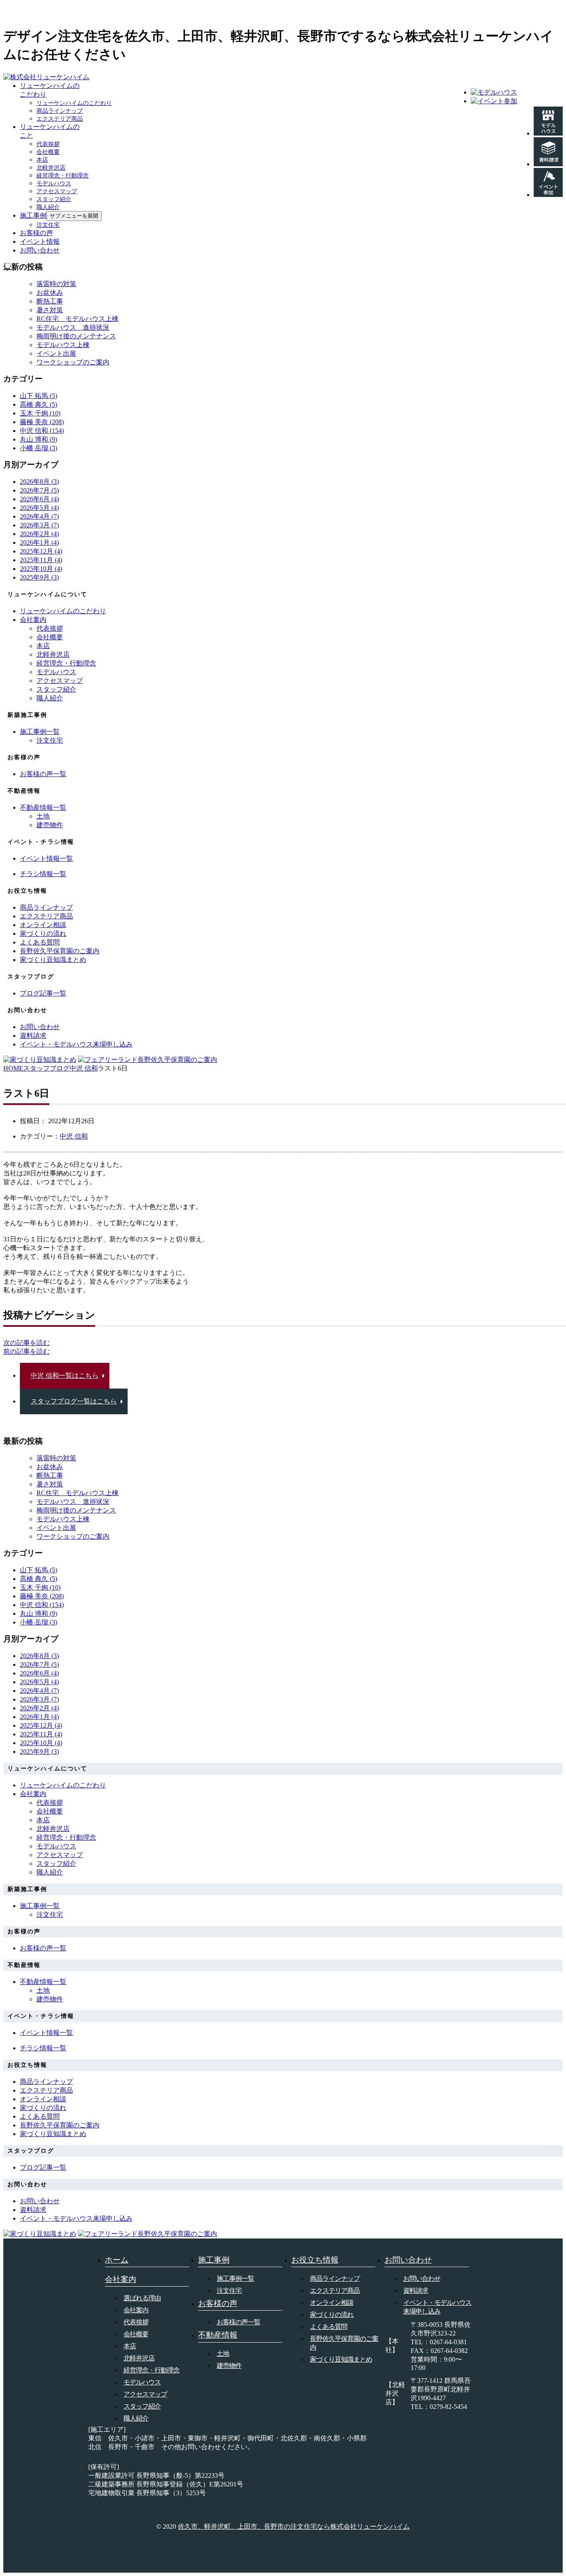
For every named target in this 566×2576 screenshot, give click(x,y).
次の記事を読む (27, 1343)
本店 (42, 160)
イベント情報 (40, 242)
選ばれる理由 (142, 2298)
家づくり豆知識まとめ (341, 2359)
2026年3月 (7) (39, 525)
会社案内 (33, 620)
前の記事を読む (27, 1351)
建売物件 (50, 825)
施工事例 (33, 215)
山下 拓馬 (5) (39, 396)
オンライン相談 (332, 2303)
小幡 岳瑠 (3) (39, 448)
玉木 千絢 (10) (40, 413)
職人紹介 (48, 207)
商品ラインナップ (60, 111)
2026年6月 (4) (39, 499)
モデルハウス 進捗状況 (73, 327)
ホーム (117, 2260)
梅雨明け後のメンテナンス (76, 336)
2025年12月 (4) (41, 551)
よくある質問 (329, 2327)
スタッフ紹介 (54, 199)
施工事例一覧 (235, 2279)
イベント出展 (56, 353)
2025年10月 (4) (41, 569)
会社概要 (48, 152)
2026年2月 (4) (39, 534)
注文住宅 (48, 225)
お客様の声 (36, 233)
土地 (43, 816)
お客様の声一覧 (238, 2322)
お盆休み (50, 293)
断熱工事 (50, 301)
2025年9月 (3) (39, 577)
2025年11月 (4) (41, 560)
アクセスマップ (57, 191)
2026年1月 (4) (39, 543)
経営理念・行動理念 (63, 176)
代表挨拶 (48, 144)
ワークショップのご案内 (73, 362)
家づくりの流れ (332, 2315)
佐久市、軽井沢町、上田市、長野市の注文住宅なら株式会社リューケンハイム (294, 2526)
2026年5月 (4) (39, 508)
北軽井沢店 (51, 168)
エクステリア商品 (60, 119)
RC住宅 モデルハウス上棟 (77, 319)
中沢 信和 (74, 1136)
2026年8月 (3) (39, 482)
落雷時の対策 (56, 284)
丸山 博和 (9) (39, 439)
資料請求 (416, 2291)
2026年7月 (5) (39, 490)
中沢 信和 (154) (42, 431)
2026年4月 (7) (39, 516)
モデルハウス (54, 183)
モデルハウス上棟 (63, 345)
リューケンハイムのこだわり (74, 103)
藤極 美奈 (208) (42, 422)
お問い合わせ (40, 250)
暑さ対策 (50, 310)
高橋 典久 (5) (39, 404)
